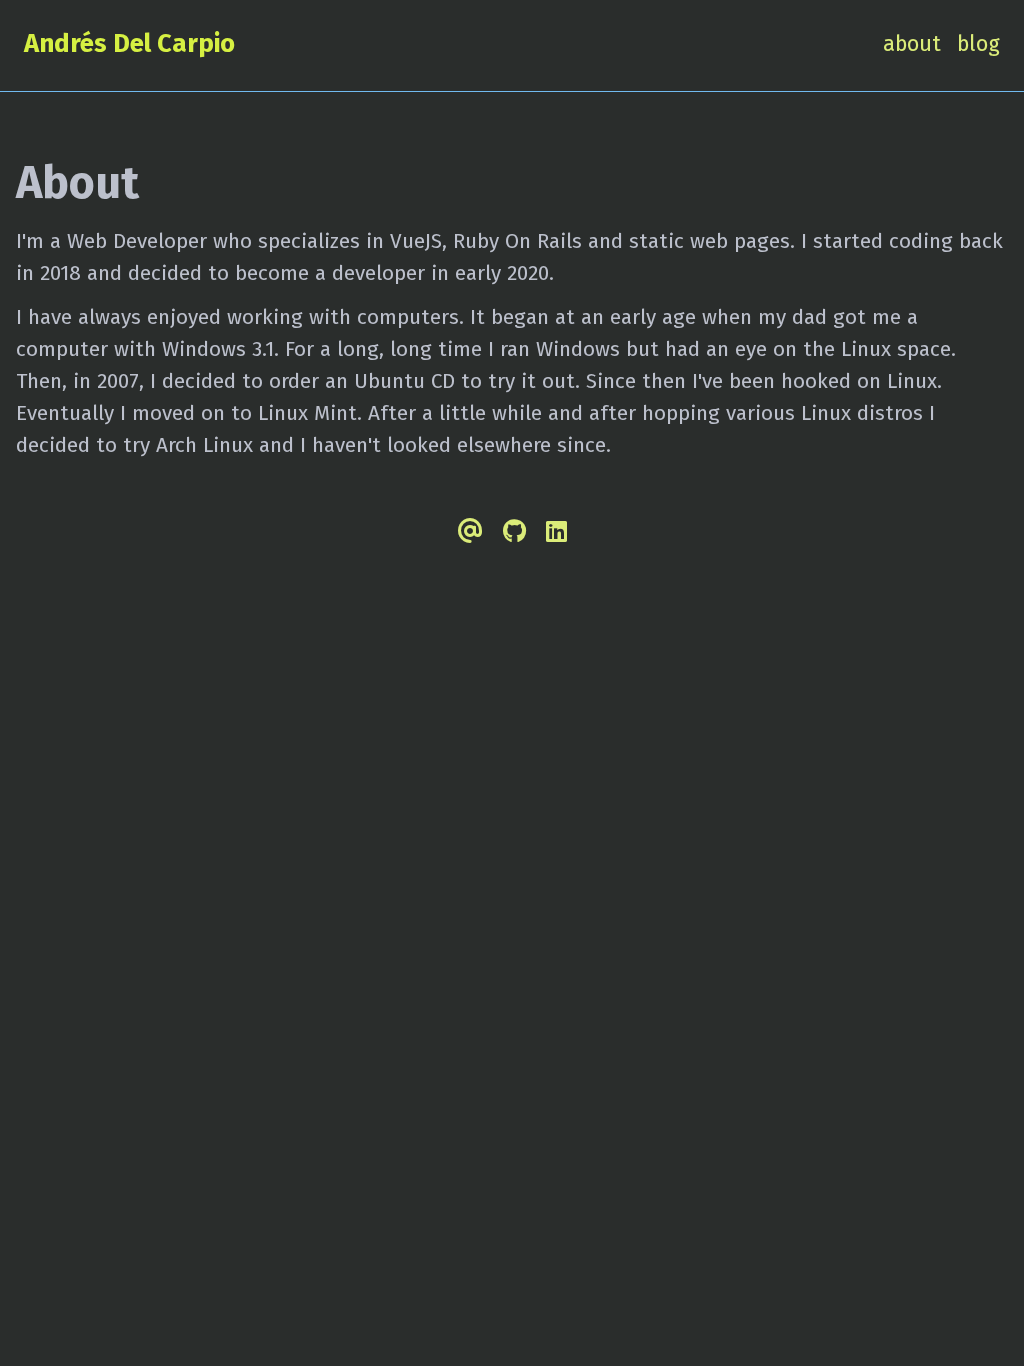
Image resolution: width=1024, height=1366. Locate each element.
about (912, 44)
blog (978, 44)
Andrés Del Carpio (129, 43)
